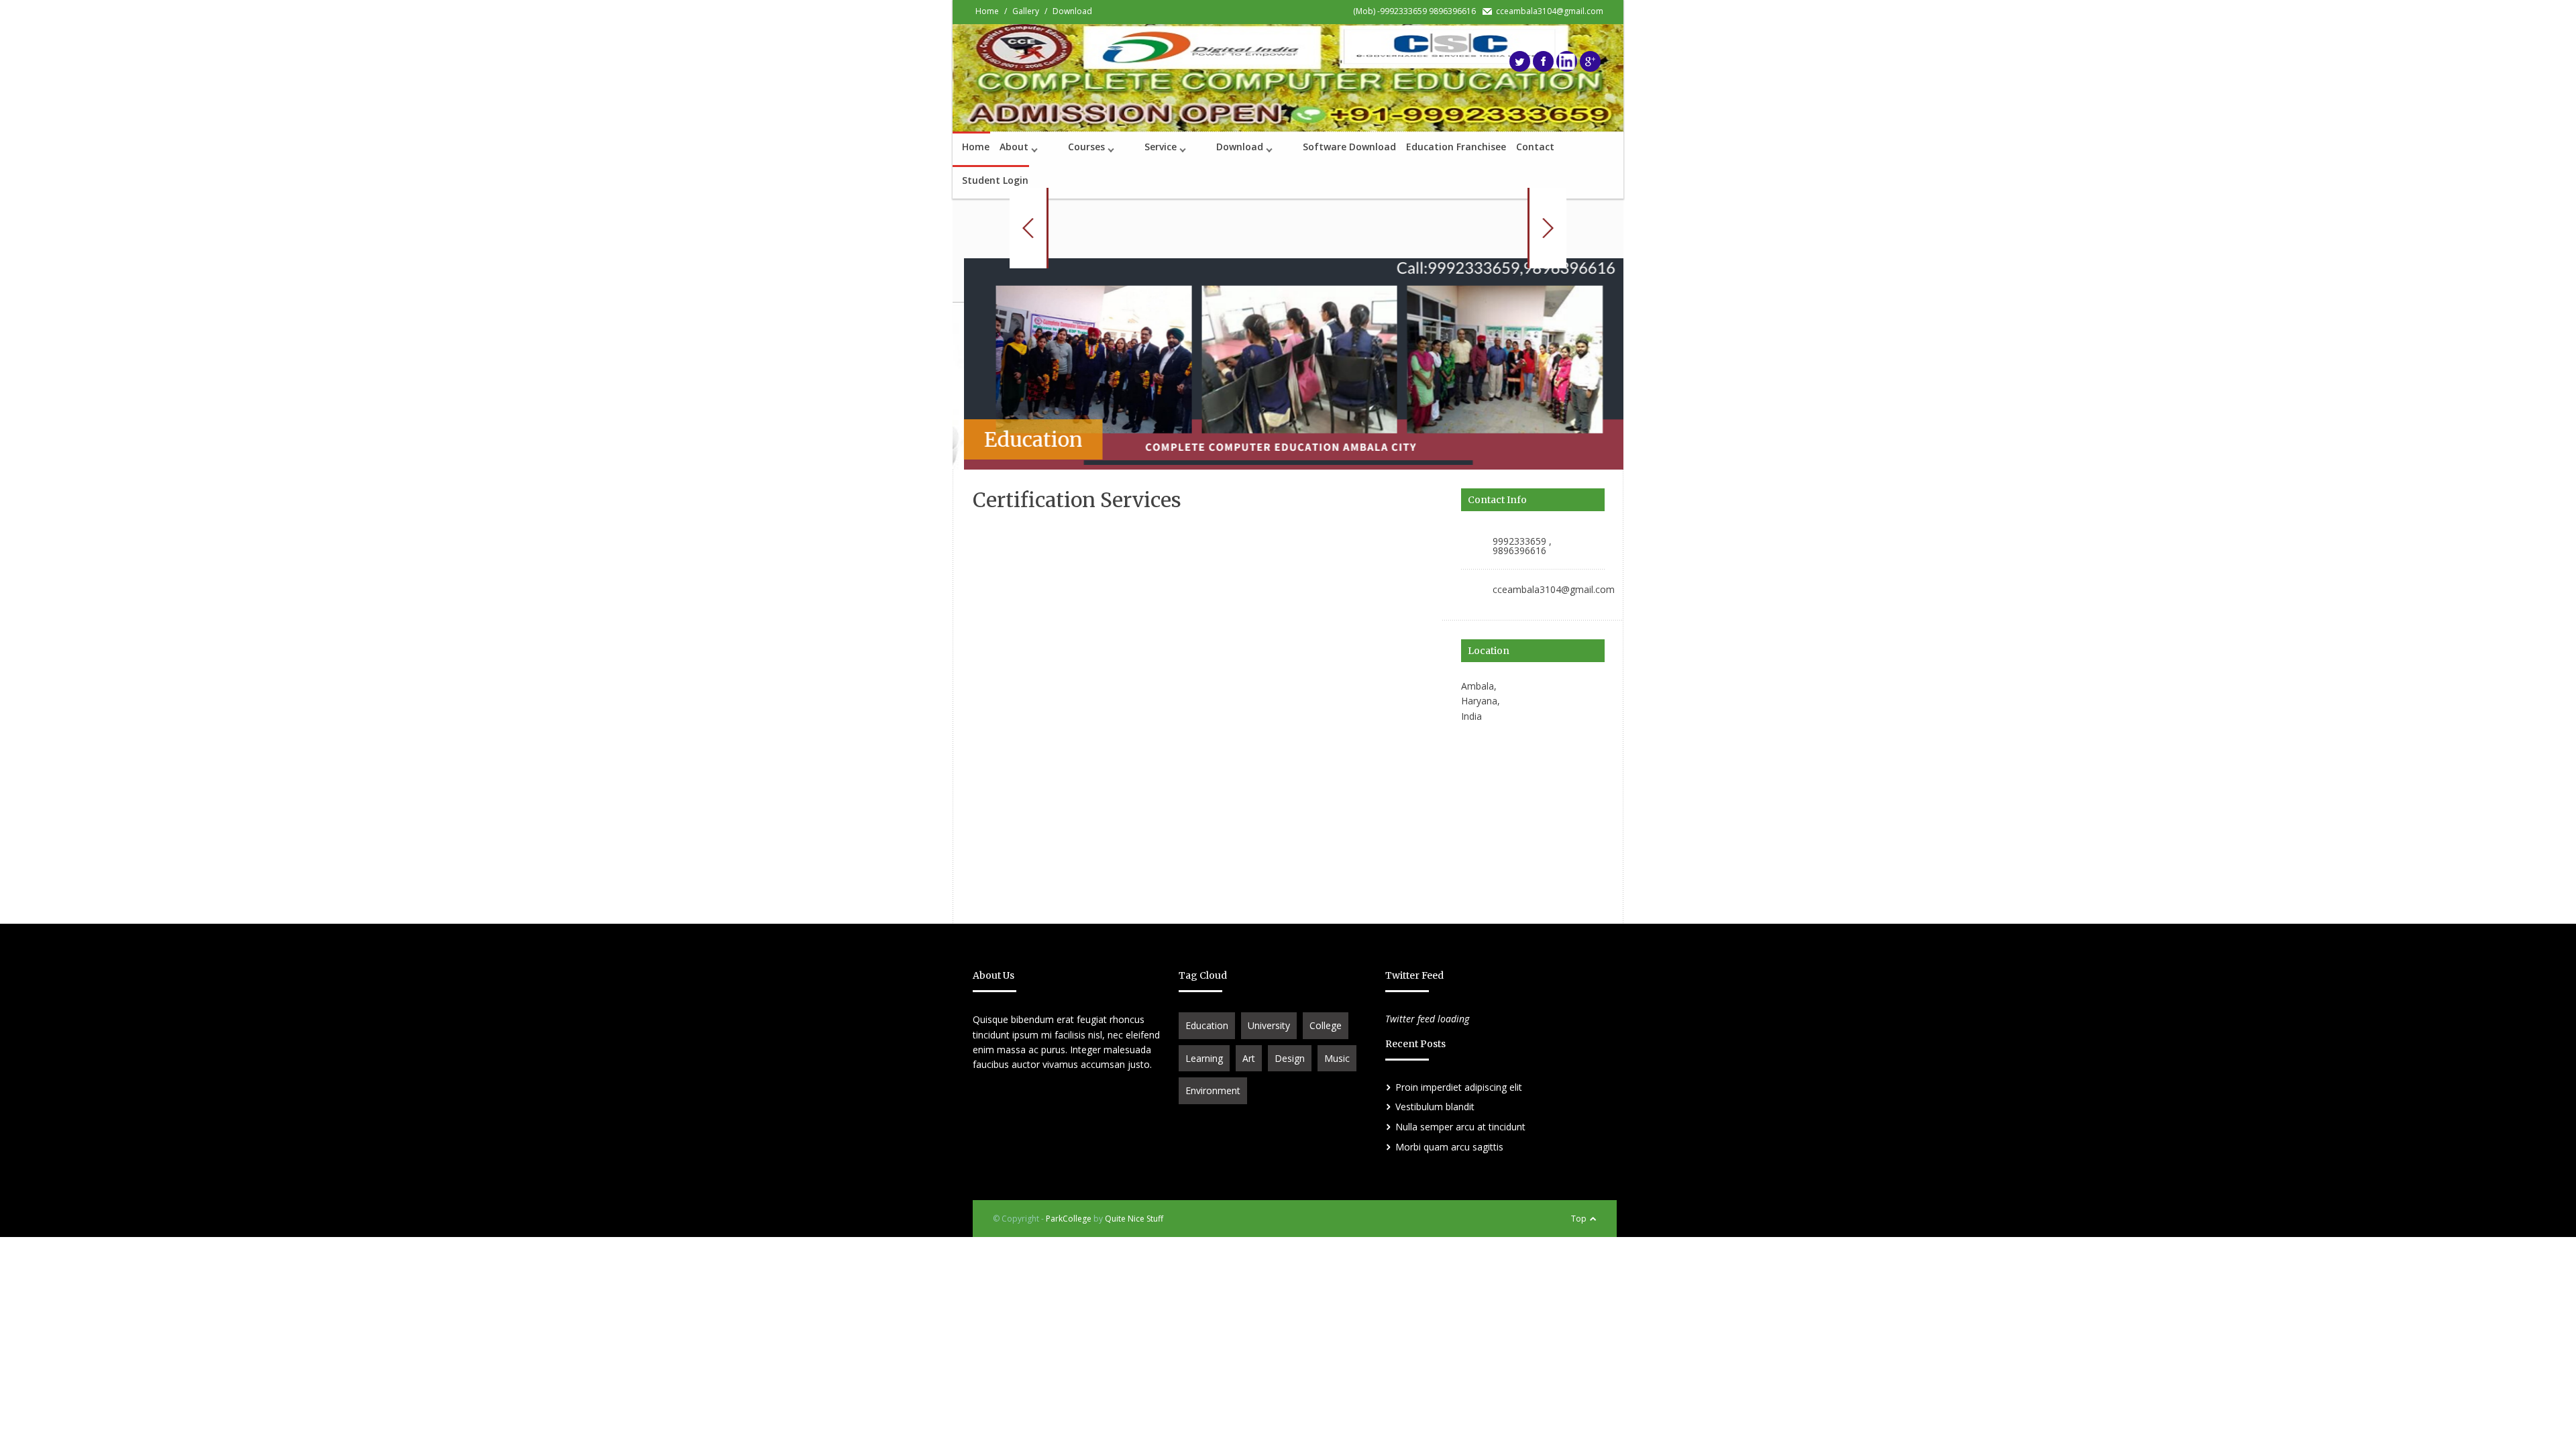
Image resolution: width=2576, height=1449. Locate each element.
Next (1547, 228)
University (1269, 1025)
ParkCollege (1069, 1219)
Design (1290, 1058)
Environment (1213, 1090)
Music (1337, 1058)
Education (1207, 1025)
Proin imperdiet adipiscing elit (1459, 1087)
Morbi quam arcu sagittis (1449, 1147)
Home (976, 147)
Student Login (995, 180)
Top (1579, 1219)
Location (1489, 651)
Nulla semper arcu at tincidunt (1460, 1127)
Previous (1029, 228)
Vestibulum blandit (1435, 1107)
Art (1249, 1058)
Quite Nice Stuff (1134, 1219)
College (1326, 1025)
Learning (1204, 1058)
